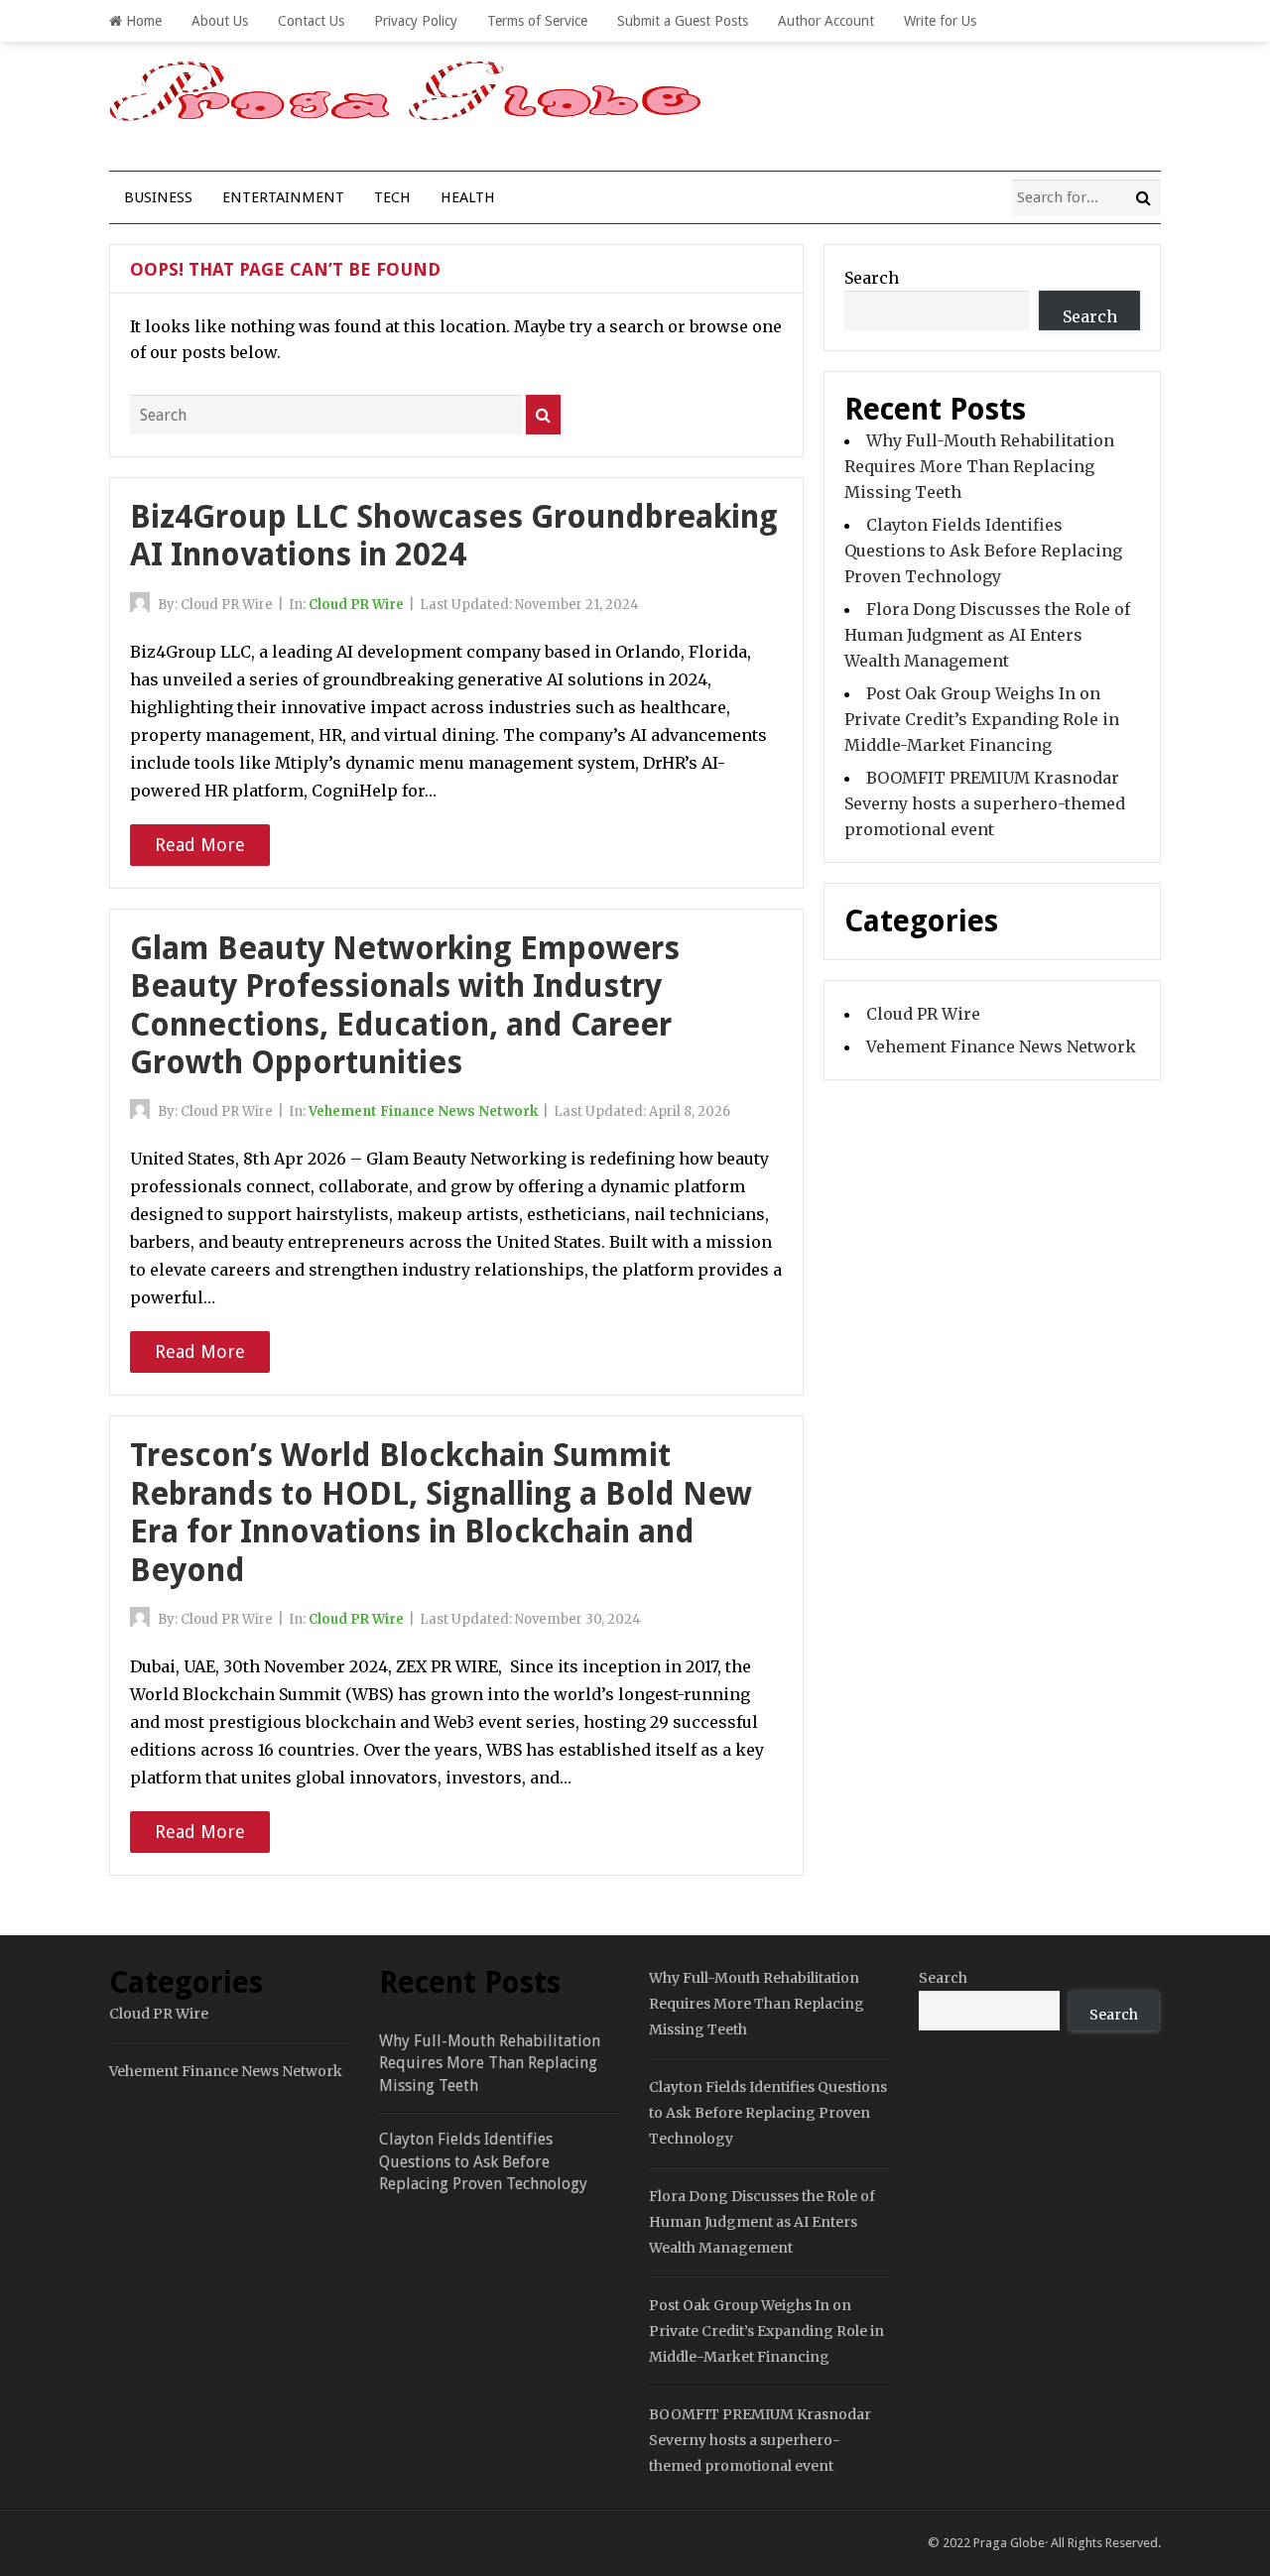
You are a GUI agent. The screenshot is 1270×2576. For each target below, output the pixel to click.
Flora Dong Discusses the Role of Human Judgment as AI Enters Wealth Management (987, 635)
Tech (392, 197)
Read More (200, 845)
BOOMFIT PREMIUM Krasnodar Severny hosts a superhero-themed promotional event (985, 803)
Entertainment (283, 197)
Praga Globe (1009, 2543)
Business (158, 197)
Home (142, 21)
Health (468, 197)
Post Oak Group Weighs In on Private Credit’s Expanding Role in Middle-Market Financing (982, 719)
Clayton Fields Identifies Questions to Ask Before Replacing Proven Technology (983, 551)
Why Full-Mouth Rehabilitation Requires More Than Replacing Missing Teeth (979, 466)
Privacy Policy (416, 21)
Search (872, 278)
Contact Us (311, 21)
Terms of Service (537, 21)
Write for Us (940, 21)
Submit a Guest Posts (683, 21)
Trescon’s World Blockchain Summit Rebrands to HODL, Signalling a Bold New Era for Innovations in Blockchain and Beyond (441, 1512)
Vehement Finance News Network (423, 1111)
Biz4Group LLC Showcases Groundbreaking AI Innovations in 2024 (454, 536)
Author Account (826, 21)
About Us (220, 21)
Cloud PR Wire (356, 605)
